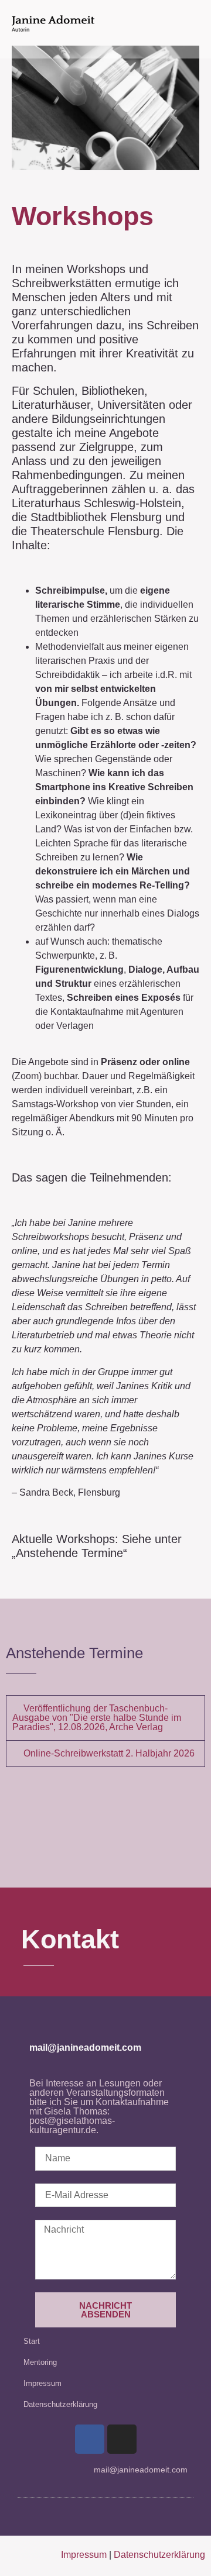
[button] (105, 1718)
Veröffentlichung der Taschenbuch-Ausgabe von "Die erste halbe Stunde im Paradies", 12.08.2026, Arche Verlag (97, 1718)
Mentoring (40, 2362)
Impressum (42, 2383)
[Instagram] (122, 2439)
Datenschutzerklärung (60, 2404)
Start (32, 2341)
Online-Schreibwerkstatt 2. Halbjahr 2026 (109, 1753)
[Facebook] (90, 2439)
